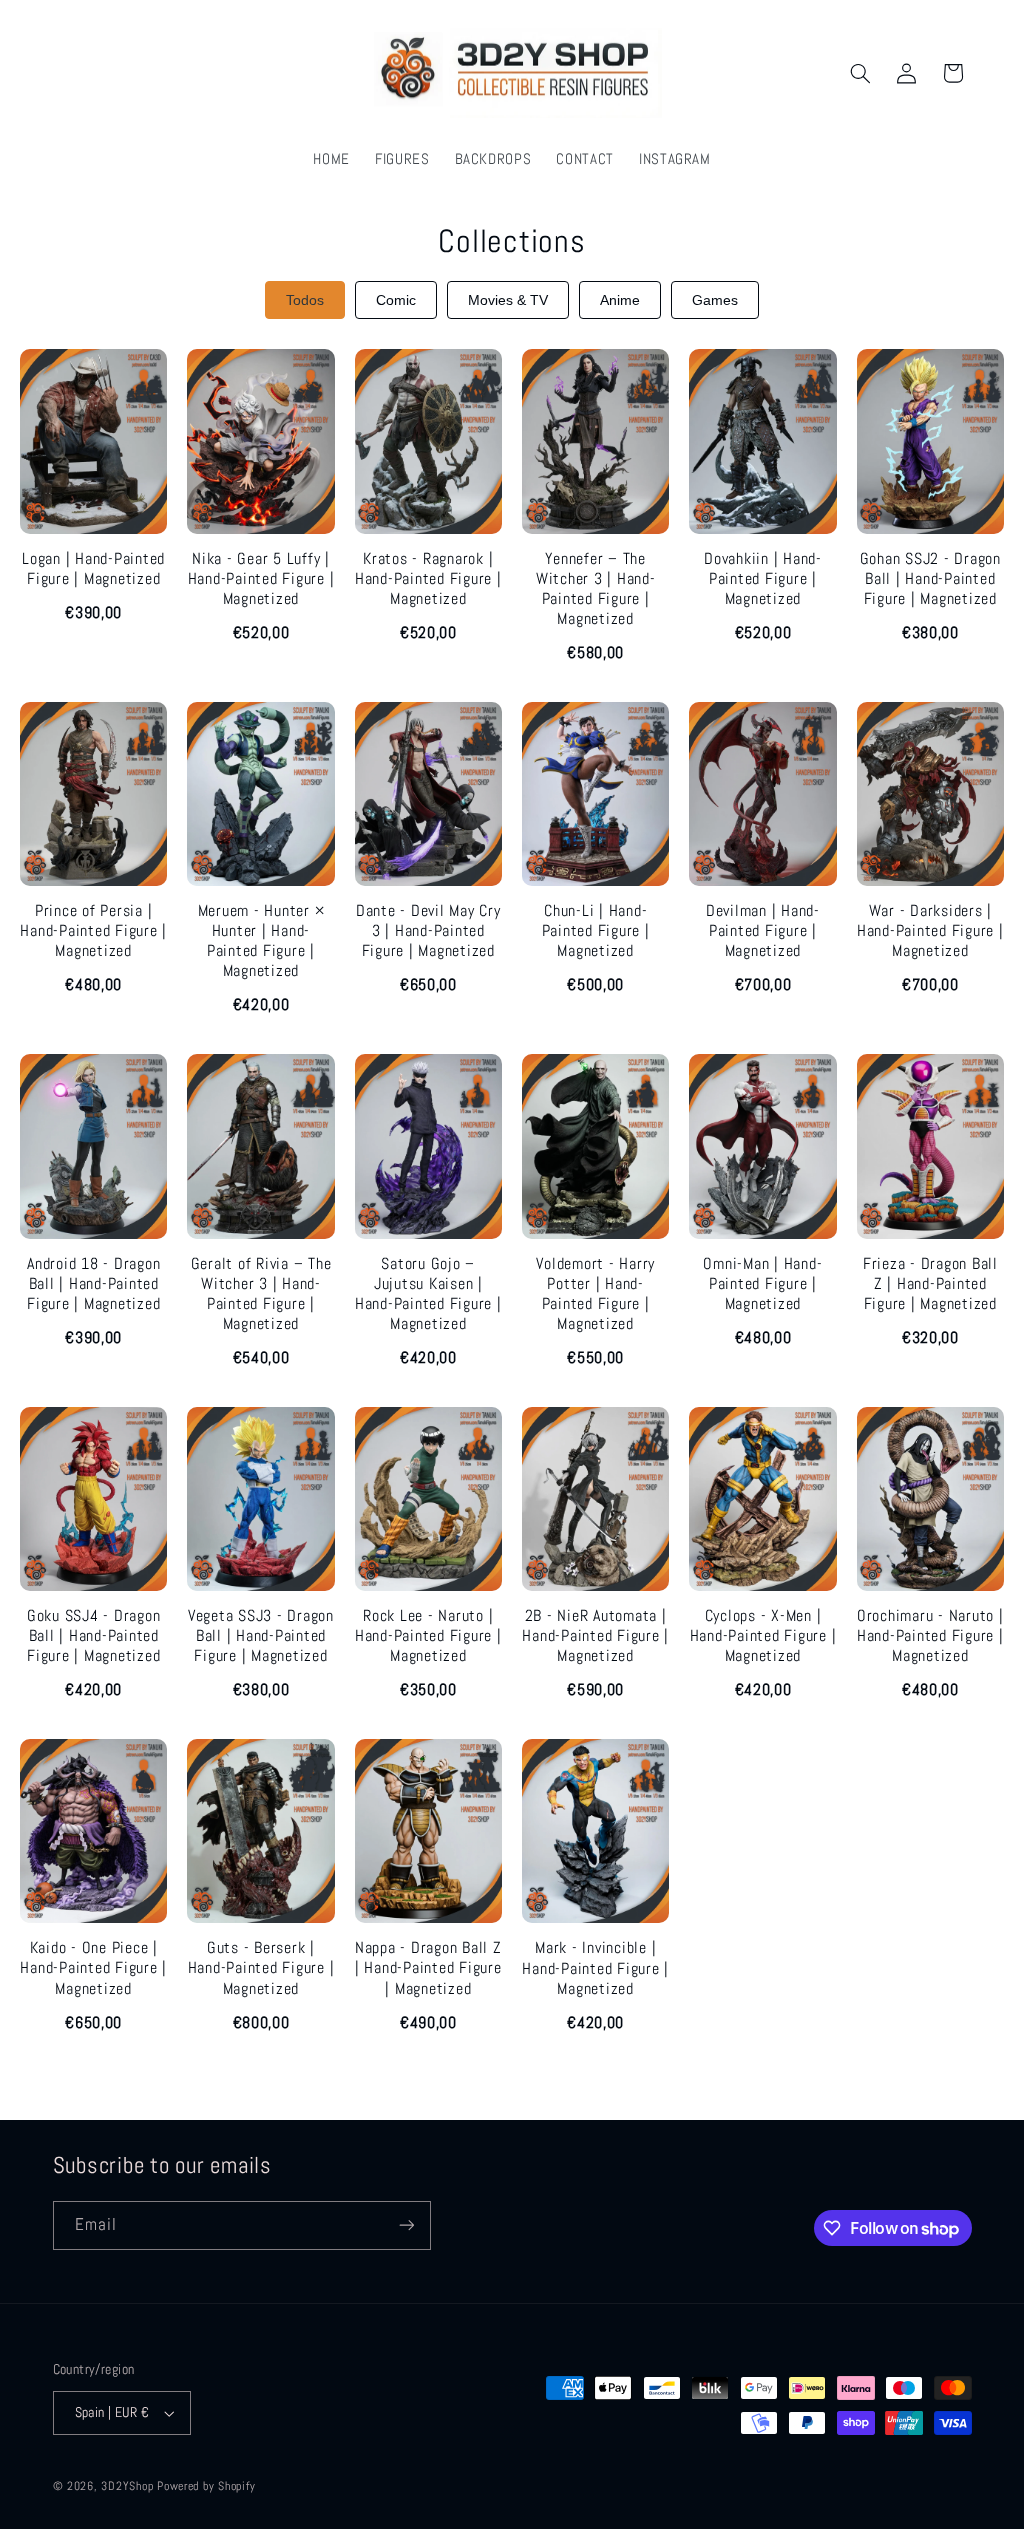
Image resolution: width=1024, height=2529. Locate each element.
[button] (860, 73)
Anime (620, 300)
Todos (305, 300)
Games (715, 300)
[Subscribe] (406, 2225)
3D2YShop (127, 2486)
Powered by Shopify (206, 2486)
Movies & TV (508, 300)
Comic (396, 300)
